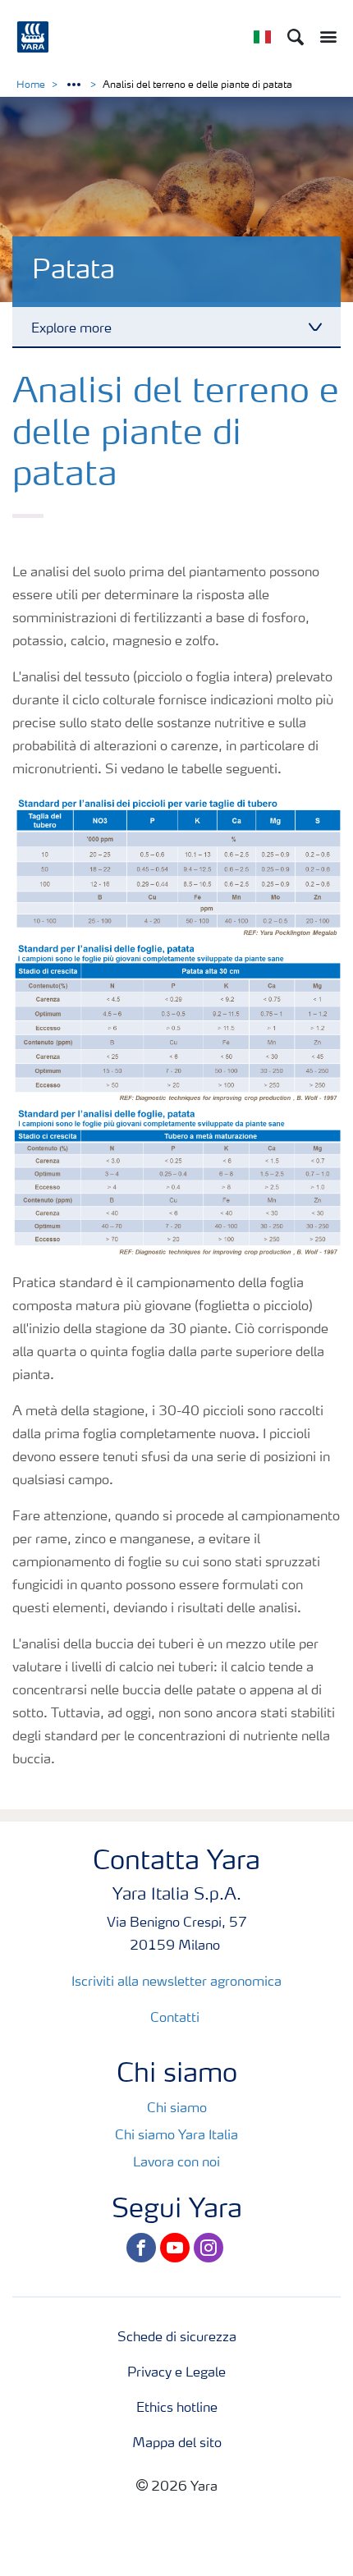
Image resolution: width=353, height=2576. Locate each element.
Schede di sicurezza (177, 2338)
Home (31, 85)
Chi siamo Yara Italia (176, 2136)
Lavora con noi (176, 2163)
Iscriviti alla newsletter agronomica (176, 1982)
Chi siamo (177, 2109)
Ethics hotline (177, 2409)
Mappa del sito (177, 2444)
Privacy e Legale (176, 2373)
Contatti (176, 2019)
